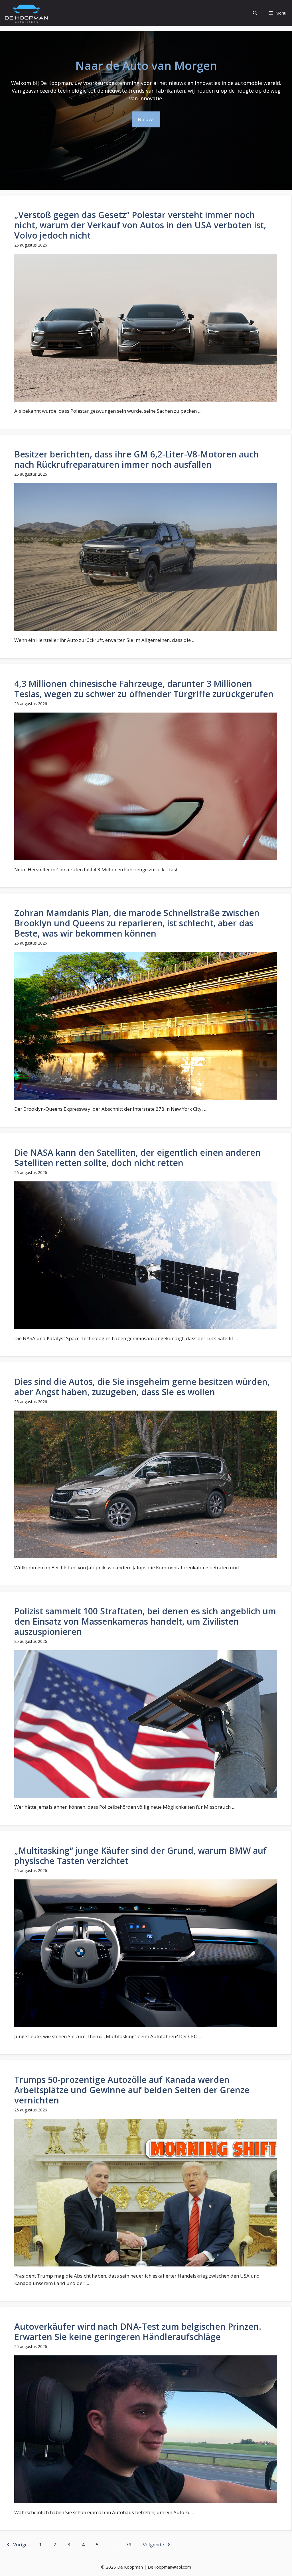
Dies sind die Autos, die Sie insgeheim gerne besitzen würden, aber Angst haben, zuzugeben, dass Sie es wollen (142, 1387)
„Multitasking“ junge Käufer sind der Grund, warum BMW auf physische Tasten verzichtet (140, 1856)
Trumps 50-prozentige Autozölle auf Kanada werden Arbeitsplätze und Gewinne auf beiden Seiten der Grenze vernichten (132, 2090)
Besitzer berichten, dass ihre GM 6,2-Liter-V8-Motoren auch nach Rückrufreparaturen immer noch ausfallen (137, 459)
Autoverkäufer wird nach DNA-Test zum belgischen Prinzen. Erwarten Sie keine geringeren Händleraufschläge (138, 2332)
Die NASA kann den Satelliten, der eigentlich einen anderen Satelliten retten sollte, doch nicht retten (137, 1158)
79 (129, 2545)
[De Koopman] (26, 13)
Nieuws (146, 119)
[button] (255, 13)
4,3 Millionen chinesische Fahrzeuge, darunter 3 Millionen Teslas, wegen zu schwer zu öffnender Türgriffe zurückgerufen (144, 689)
